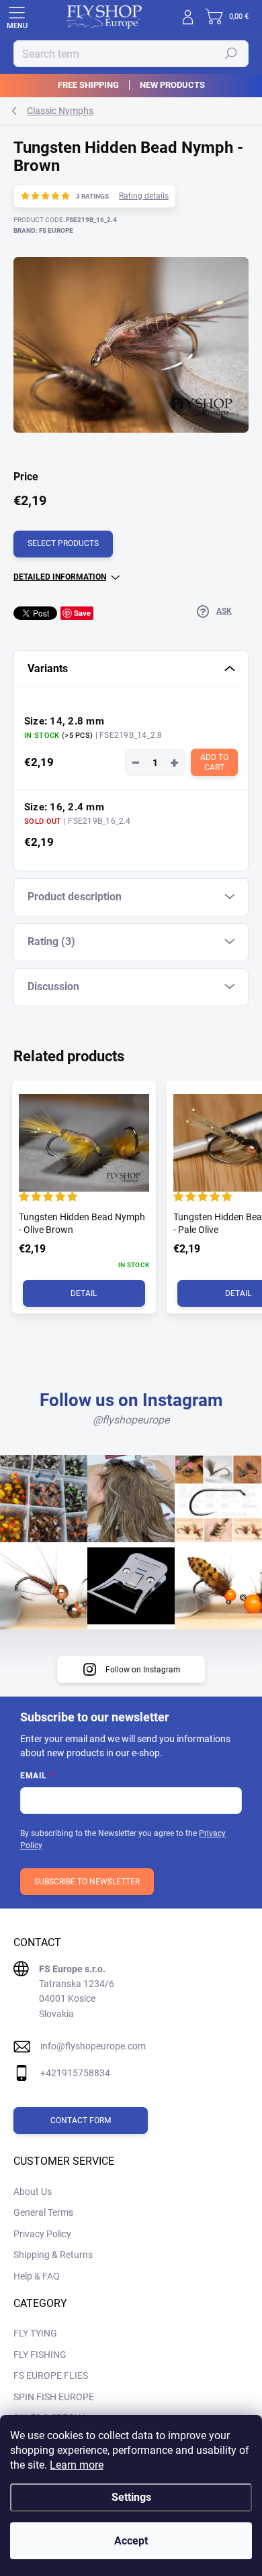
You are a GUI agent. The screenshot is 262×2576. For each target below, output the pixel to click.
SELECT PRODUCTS (63, 543)
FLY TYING (35, 2333)
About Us (33, 2192)
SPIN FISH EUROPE (54, 2397)
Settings (131, 2497)
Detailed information (60, 577)
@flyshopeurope (131, 1420)
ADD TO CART (215, 762)
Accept (131, 2541)
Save (82, 613)
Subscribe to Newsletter (87, 1882)
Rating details (144, 196)
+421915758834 (75, 2073)
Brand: (43, 230)
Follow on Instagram (143, 1670)
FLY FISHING (40, 2355)
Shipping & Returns (53, 2255)
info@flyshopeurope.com (93, 2046)
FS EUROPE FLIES (51, 2375)
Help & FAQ (37, 2276)
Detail (84, 1293)
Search (231, 54)
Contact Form (81, 2121)
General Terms (43, 2212)
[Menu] (17, 17)
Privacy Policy (42, 2234)
